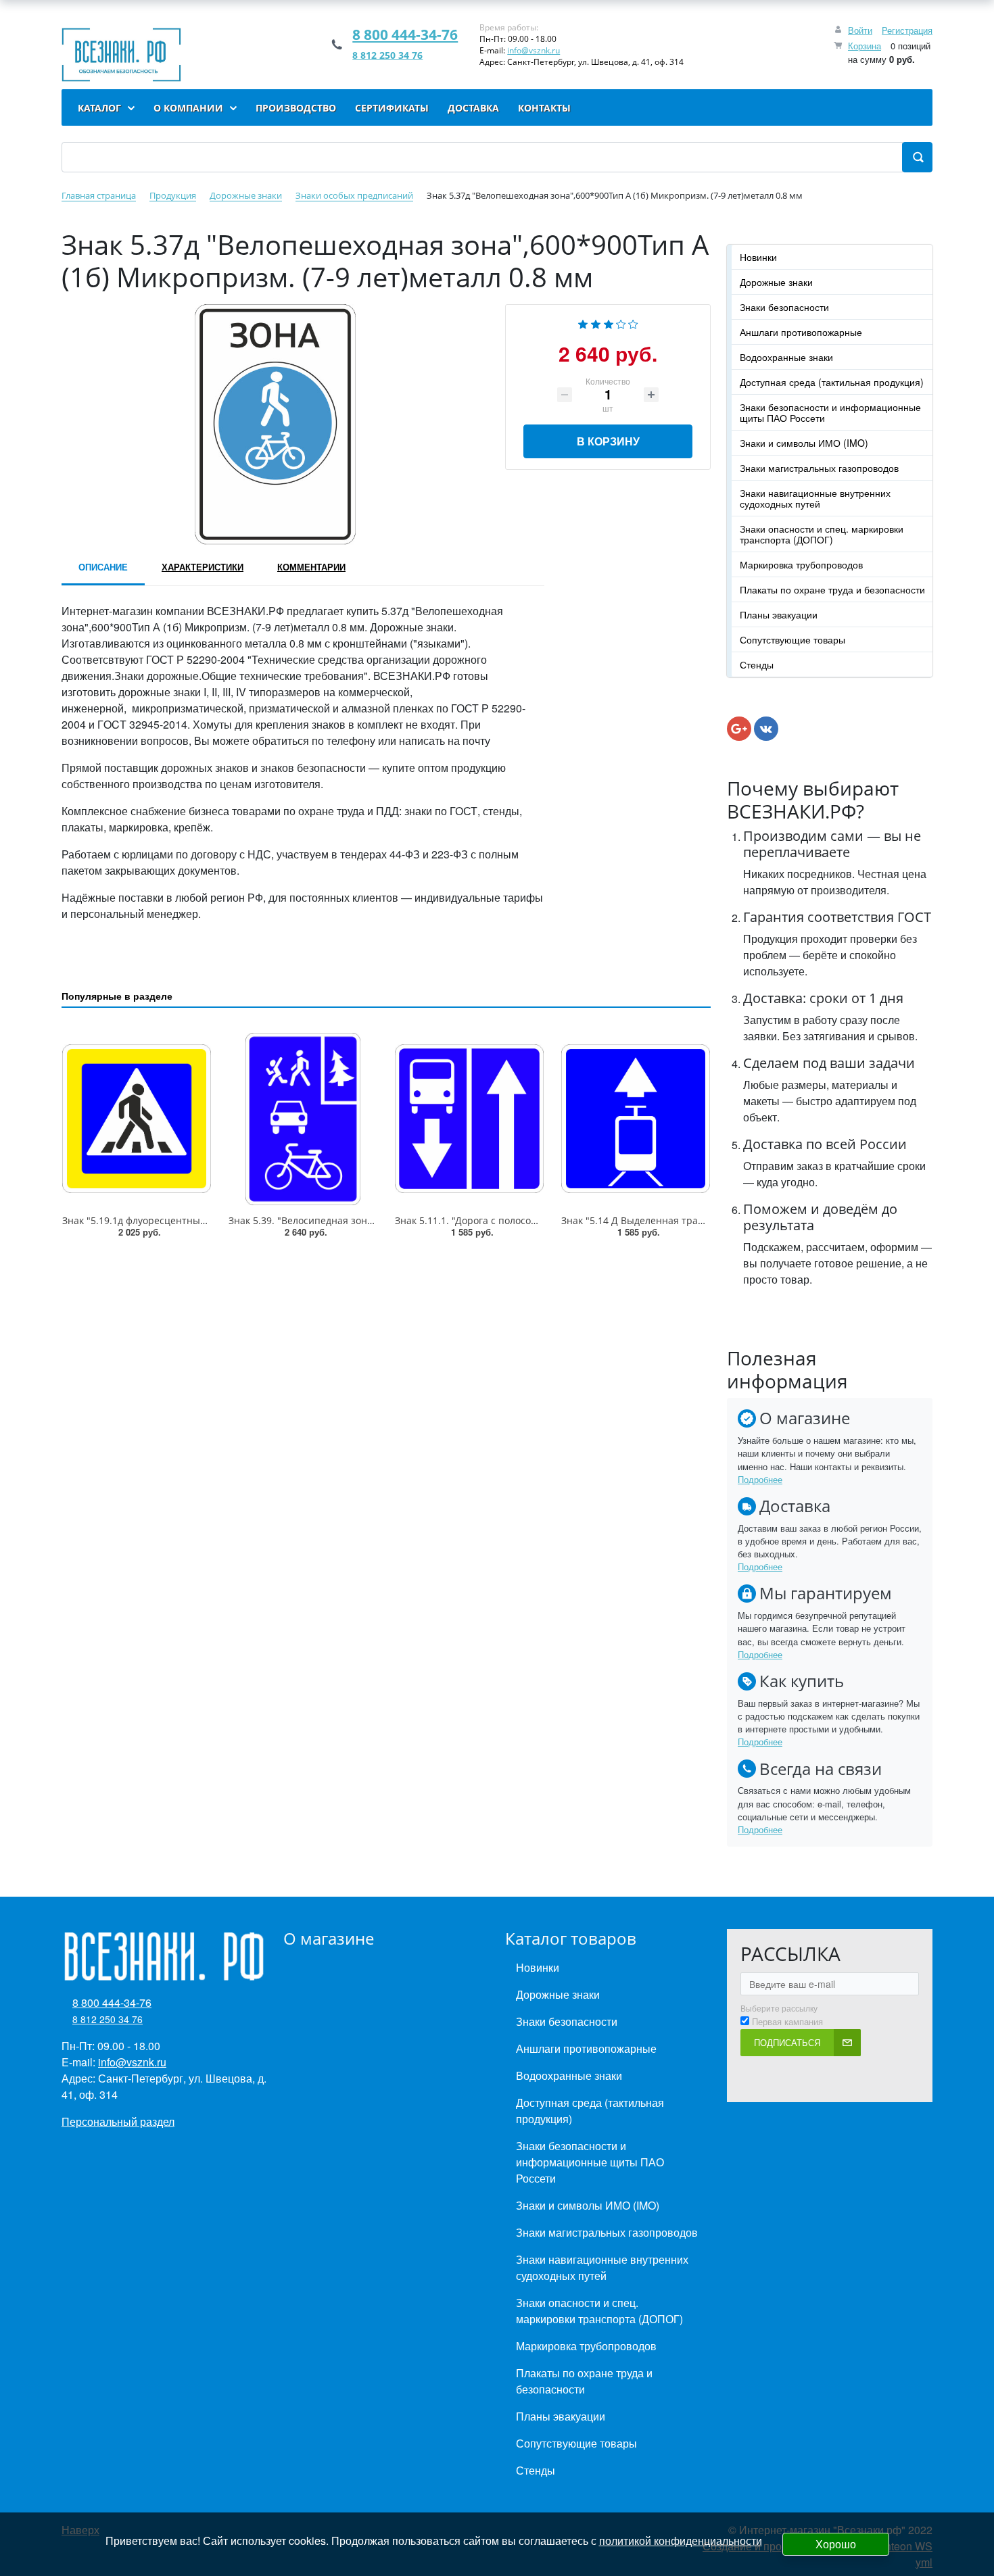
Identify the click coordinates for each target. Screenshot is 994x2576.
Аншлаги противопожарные (801, 332)
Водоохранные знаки (786, 357)
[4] (621, 323)
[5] (633, 323)
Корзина (865, 46)
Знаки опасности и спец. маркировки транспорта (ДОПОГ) (822, 534)
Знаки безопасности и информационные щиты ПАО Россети (830, 412)
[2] (596, 323)
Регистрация (907, 30)
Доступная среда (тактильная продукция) (832, 382)
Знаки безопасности (784, 307)
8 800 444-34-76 (405, 34)
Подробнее (760, 1479)
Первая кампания (787, 2022)
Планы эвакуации (779, 614)
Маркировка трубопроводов (801, 564)
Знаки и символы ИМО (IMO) (804, 443)
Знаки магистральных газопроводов (819, 468)
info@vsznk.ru (534, 50)
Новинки (758, 257)
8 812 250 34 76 (387, 55)
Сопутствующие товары (792, 639)
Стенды (757, 664)
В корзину (608, 441)
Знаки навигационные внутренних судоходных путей (815, 498)
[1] (583, 323)
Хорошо (836, 2544)
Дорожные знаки (776, 282)
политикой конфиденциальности (681, 2541)
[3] (609, 323)
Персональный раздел (118, 2121)
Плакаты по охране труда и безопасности (832, 589)
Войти (860, 30)
